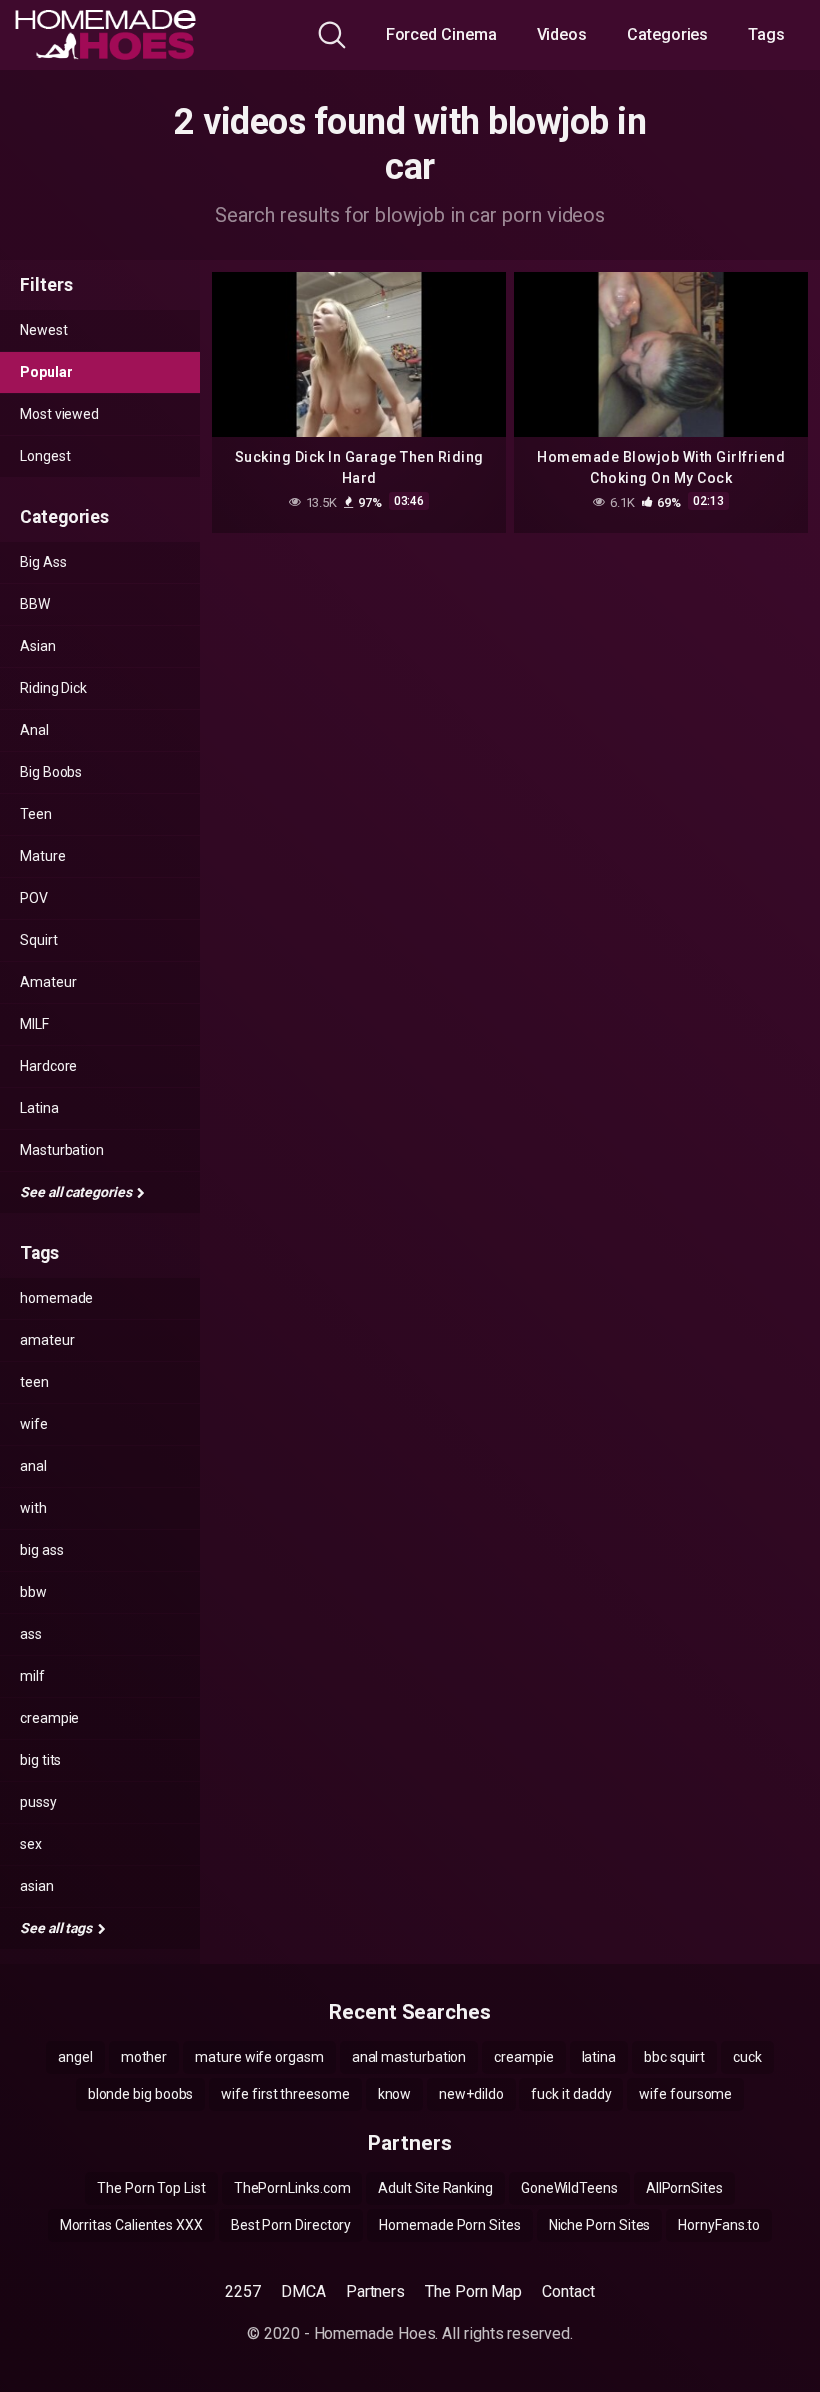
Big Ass (43, 562)
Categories (667, 34)
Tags (766, 34)
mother (144, 2057)
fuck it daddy (571, 2094)
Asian (38, 646)
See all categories (77, 1192)
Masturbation (62, 1150)
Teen (36, 814)
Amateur (48, 982)
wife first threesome (285, 2094)
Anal (34, 730)
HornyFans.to (719, 2225)
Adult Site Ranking (435, 2188)
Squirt (39, 940)
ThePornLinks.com (292, 2188)
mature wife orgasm (259, 2057)
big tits (40, 1760)
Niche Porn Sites (600, 2225)
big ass (41, 1550)
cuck (747, 2057)
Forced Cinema (441, 34)
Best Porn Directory (291, 2225)
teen (34, 1382)
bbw (33, 1592)
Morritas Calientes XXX (131, 2225)
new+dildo (471, 2094)
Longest (45, 456)
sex (31, 1844)
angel (75, 2057)
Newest (44, 330)
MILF (34, 1024)
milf (32, 1676)
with (33, 1508)
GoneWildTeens (569, 2188)
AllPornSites (684, 2188)
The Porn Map (473, 2291)
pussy (38, 1802)
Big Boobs (51, 772)
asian (37, 1886)
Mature (43, 856)
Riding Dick (53, 688)
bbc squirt (674, 2057)
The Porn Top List (151, 2188)
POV (34, 898)
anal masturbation (409, 2057)
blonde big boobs (141, 2094)
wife (34, 1424)
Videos (562, 34)
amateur (47, 1340)
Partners (375, 2291)
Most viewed (59, 414)
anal (33, 1466)
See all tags (57, 1928)
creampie (49, 1718)
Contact (568, 2291)
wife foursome (685, 2094)
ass (31, 1634)
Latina (39, 1108)
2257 (243, 2291)
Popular (46, 372)
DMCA (303, 2291)
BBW (35, 604)
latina (599, 2057)
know (395, 2094)
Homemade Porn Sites (449, 2225)
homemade (56, 1298)
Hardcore (48, 1066)
